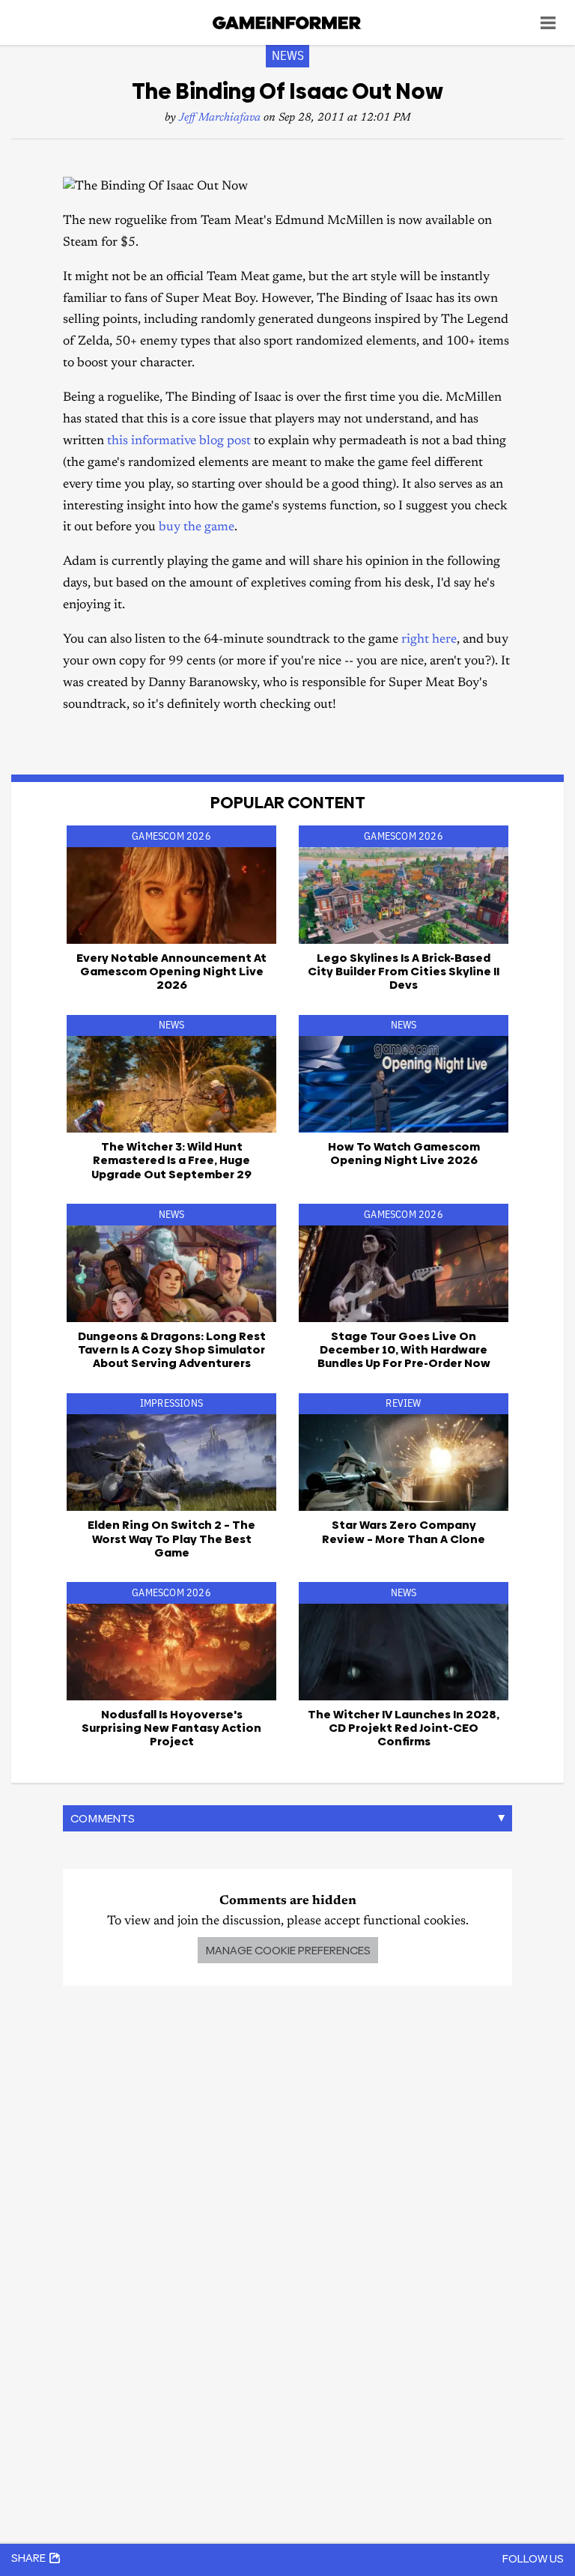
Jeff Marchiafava (220, 118)
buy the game (197, 528)
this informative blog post (179, 442)
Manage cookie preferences (288, 1950)
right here (429, 640)
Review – (404, 1531)
